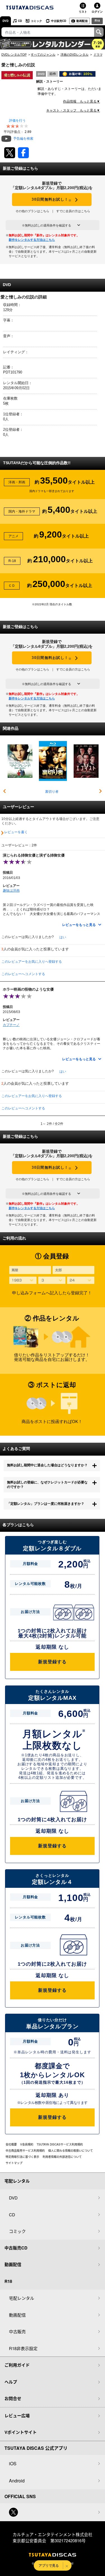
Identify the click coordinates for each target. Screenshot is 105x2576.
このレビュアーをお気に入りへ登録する (32, 962)
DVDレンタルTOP (14, 55)
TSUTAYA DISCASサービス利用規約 (60, 2144)
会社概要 (11, 2144)
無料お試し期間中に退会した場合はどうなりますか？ (47, 1465)
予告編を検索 (23, 139)
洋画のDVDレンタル (74, 55)
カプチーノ (11, 1025)
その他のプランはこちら (32, 211)
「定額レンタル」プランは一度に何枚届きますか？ (46, 1504)
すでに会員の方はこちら (73, 211)
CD (20, 21)
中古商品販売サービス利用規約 (25, 2151)
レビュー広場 (17, 2416)
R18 (97, 21)
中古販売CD (59, 21)
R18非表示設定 (23, 2348)
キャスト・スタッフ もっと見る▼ (73, 110)
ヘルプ (11, 2382)
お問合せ (13, 2398)
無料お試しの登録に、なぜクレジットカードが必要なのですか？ (47, 1485)
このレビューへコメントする (23, 974)
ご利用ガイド (17, 2365)
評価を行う (17, 121)
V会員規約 (27, 2144)
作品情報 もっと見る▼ (81, 101)
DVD (5, 21)
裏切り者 (52, 792)
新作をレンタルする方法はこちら (32, 240)
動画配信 (82, 21)
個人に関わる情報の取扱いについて (71, 2151)
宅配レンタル (22, 2298)
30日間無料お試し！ (52, 200)
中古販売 (17, 2331)
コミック (36, 21)
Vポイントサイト (21, 2432)
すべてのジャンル (43, 55)
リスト (83, 12)
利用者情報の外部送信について (62, 2157)
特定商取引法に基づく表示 (22, 2157)
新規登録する (52, 1662)
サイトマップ (14, 2163)
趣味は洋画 (11, 891)
